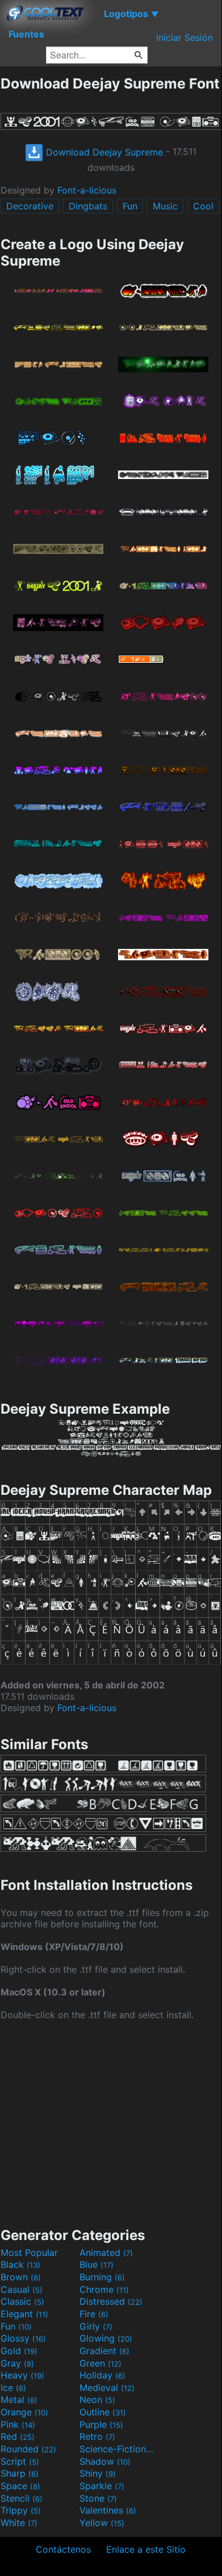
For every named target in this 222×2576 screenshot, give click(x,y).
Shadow (105, 2461)
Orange (24, 2412)
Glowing (106, 2338)
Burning (102, 2277)
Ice (13, 2388)
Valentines (108, 2510)
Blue (97, 2264)
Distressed (111, 2301)
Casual (22, 2289)
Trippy (21, 2510)
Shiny (98, 2473)
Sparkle (102, 2486)
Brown (21, 2277)
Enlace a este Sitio (146, 2549)
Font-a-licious (87, 190)
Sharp (20, 2473)
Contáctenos (63, 2549)
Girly (96, 2326)
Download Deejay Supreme (103, 152)
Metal (19, 2399)
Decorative (30, 206)
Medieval (107, 2388)
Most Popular (29, 2253)
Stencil (22, 2498)
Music (165, 206)
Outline (103, 2412)
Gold (19, 2351)
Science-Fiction (118, 2449)
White (19, 2523)
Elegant (24, 2314)
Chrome (104, 2289)
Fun (130, 206)
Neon (97, 2399)
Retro (97, 2436)
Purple (101, 2424)
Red (18, 2436)
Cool (203, 206)
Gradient (104, 2351)
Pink (18, 2424)
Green (100, 2363)
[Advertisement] (111, 2123)
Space (20, 2486)
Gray (17, 2363)
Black (20, 2264)
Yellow (102, 2523)
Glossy (23, 2338)
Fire (94, 2314)
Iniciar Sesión (185, 37)
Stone (98, 2498)
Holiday (102, 2375)
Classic (22, 2301)
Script (20, 2461)
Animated (106, 2253)
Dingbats (88, 206)
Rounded (28, 2449)
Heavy (22, 2375)
